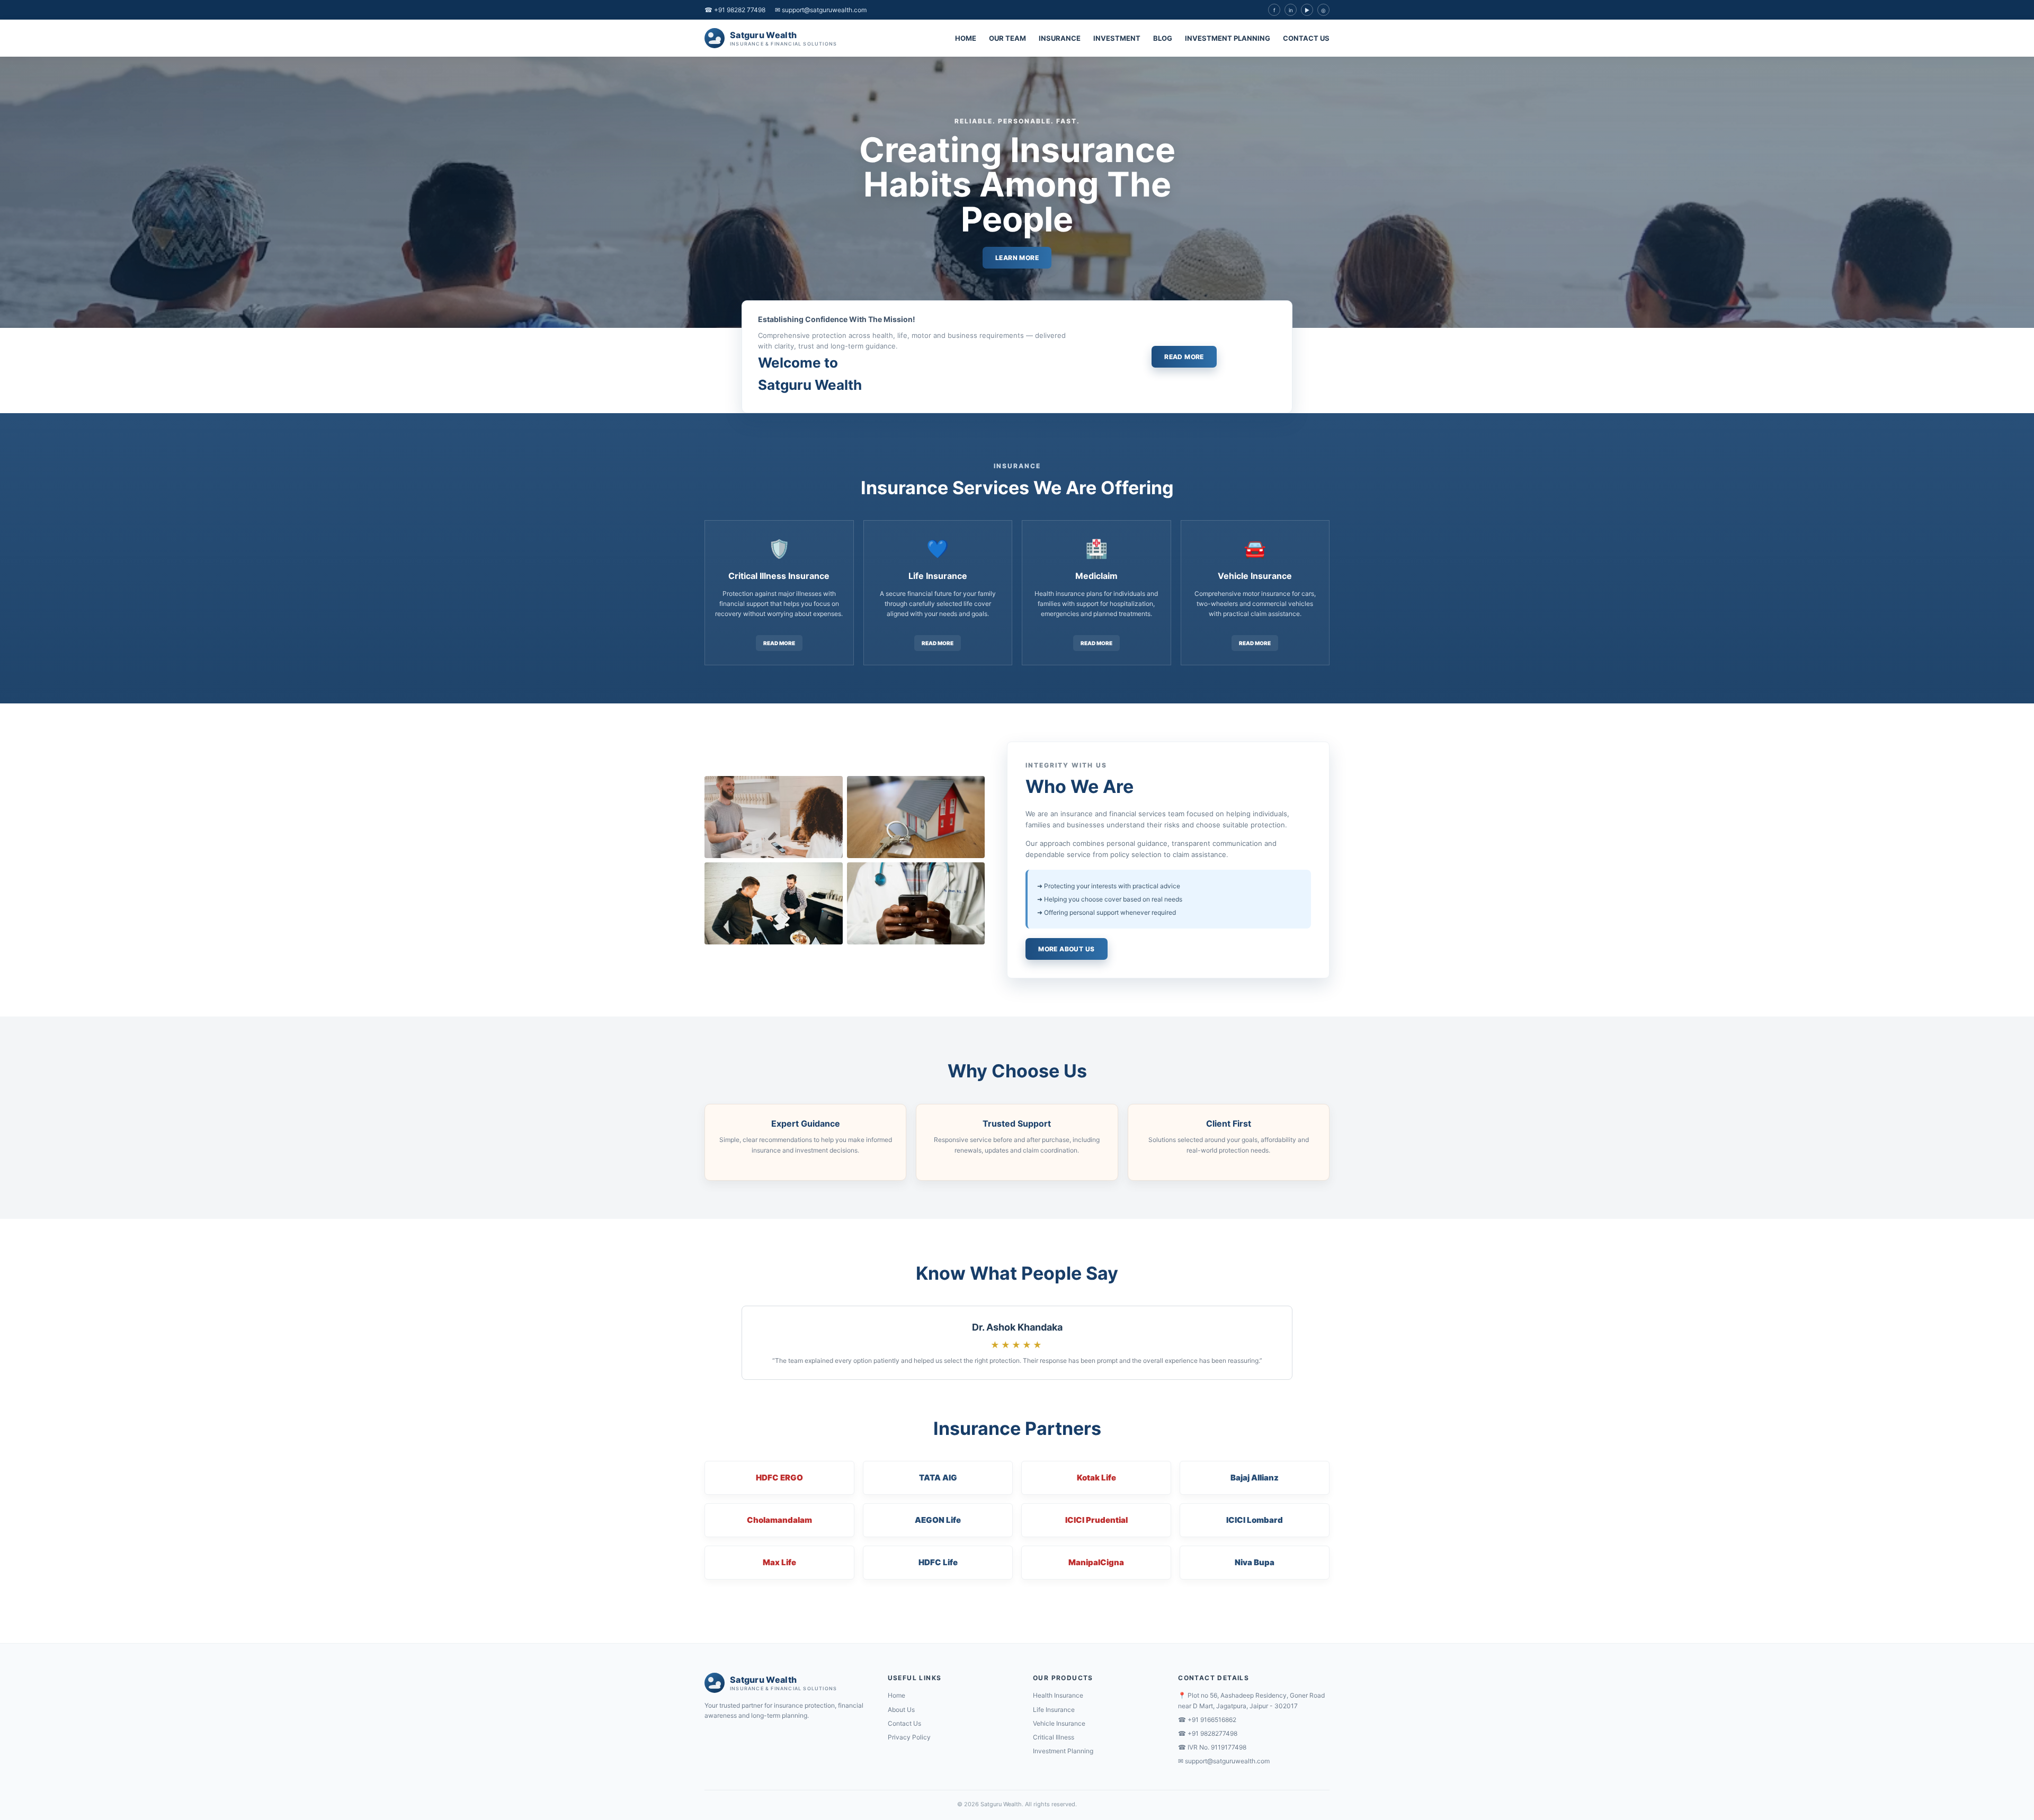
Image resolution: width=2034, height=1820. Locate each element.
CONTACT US (1306, 38)
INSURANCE (1060, 38)
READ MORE (1184, 357)
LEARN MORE (1017, 258)
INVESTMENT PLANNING (1228, 38)
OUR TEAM (1007, 38)
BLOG (1163, 38)
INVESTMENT (1117, 38)
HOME (966, 38)
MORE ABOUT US (1066, 949)
